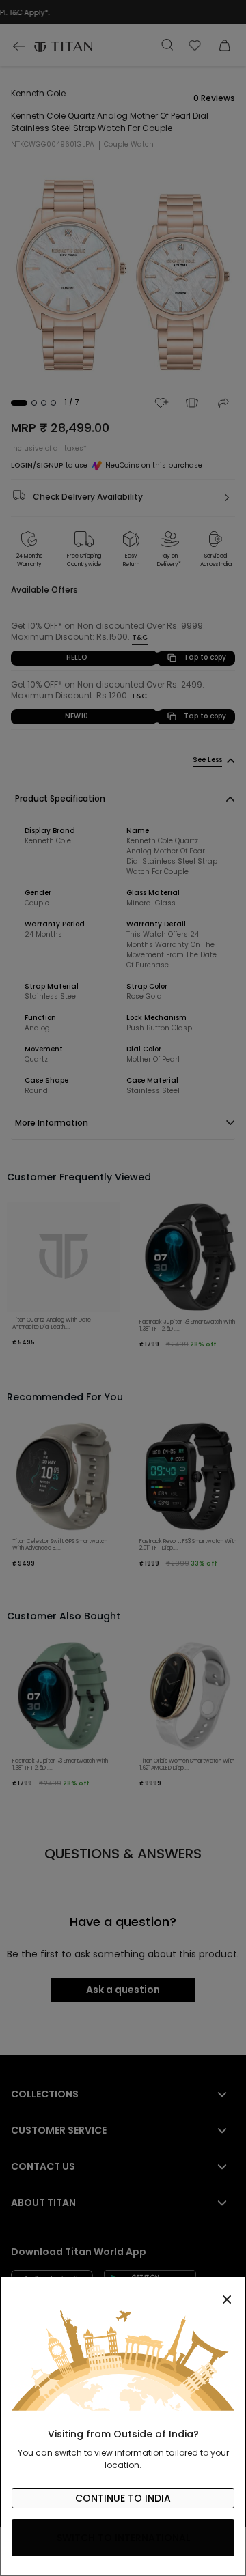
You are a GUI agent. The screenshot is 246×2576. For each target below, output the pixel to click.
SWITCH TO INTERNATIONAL (123, 2538)
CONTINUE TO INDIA (123, 2498)
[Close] (123, 2292)
